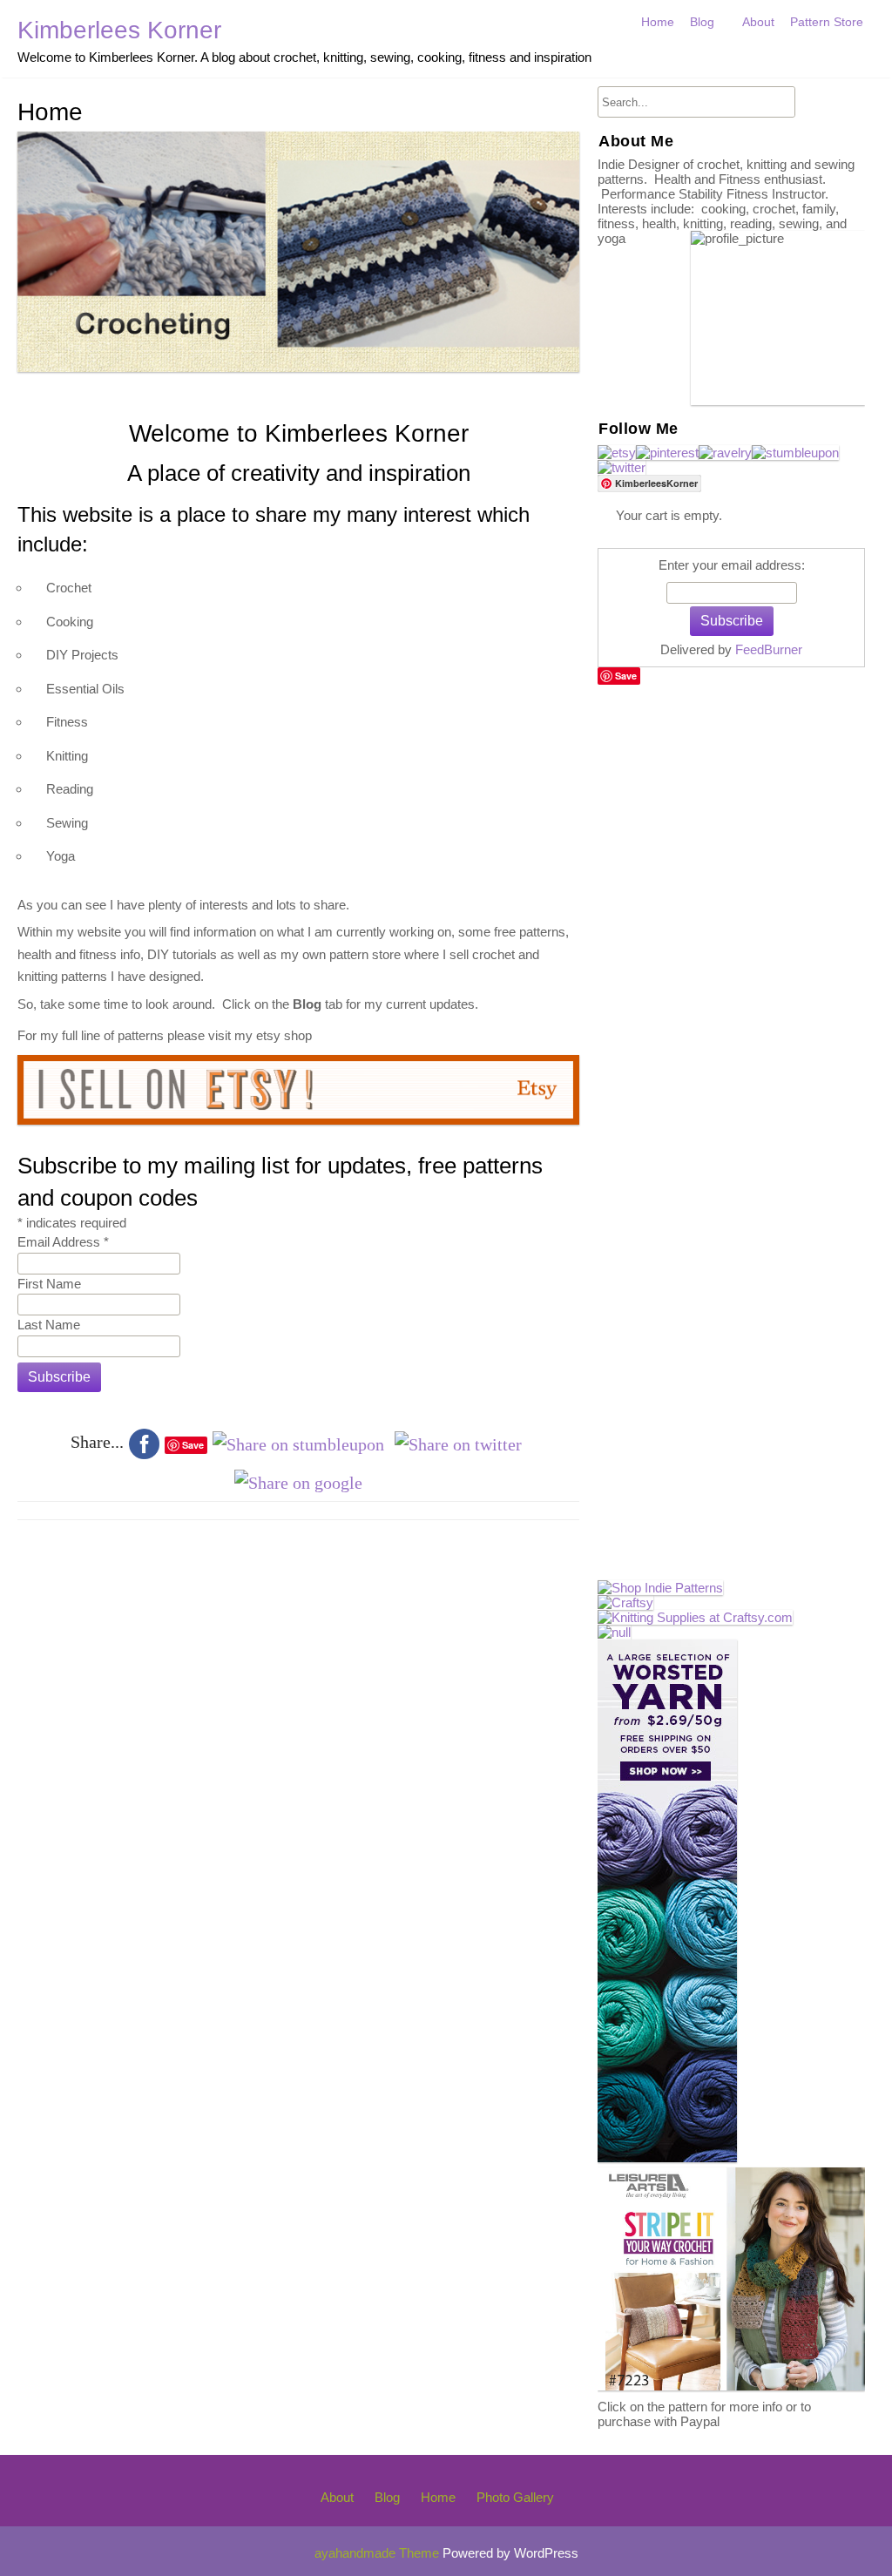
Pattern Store (827, 22)
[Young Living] (614, 1632)
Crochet (716, 59)
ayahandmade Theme (378, 2553)
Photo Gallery (515, 2497)
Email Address (63, 1243)
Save (626, 676)
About (758, 22)
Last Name (49, 1325)
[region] (298, 252)
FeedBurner (769, 649)
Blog (702, 22)
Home (658, 22)
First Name (49, 1284)
